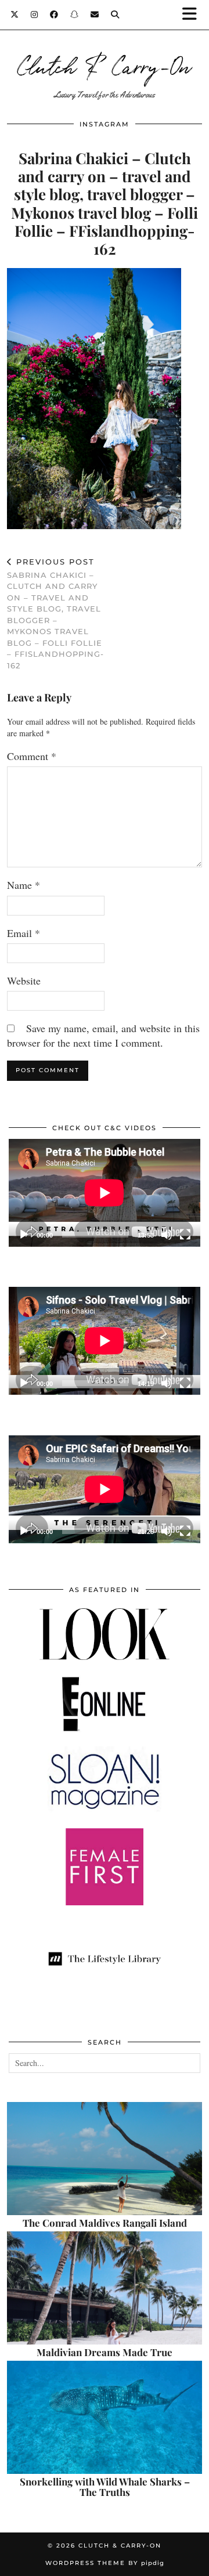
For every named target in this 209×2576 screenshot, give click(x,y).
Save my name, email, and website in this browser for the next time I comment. (103, 1035)
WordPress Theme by (105, 2563)
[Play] (24, 1235)
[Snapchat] (75, 15)
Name (24, 885)
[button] (193, 15)
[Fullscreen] (185, 1235)
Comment (32, 756)
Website (24, 981)
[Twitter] (15, 15)
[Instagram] (35, 15)
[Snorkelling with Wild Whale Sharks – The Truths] (105, 2417)
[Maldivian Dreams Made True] (105, 2288)
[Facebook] (54, 15)
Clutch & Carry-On (105, 65)
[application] (105, 1193)
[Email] (95, 15)
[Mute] (167, 1235)
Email (24, 933)
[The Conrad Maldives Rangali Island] (105, 2159)
